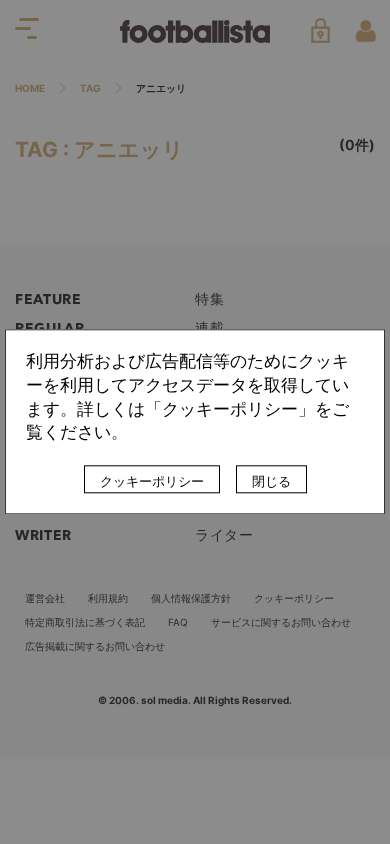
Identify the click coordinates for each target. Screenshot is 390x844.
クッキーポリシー (152, 482)
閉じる (271, 482)
